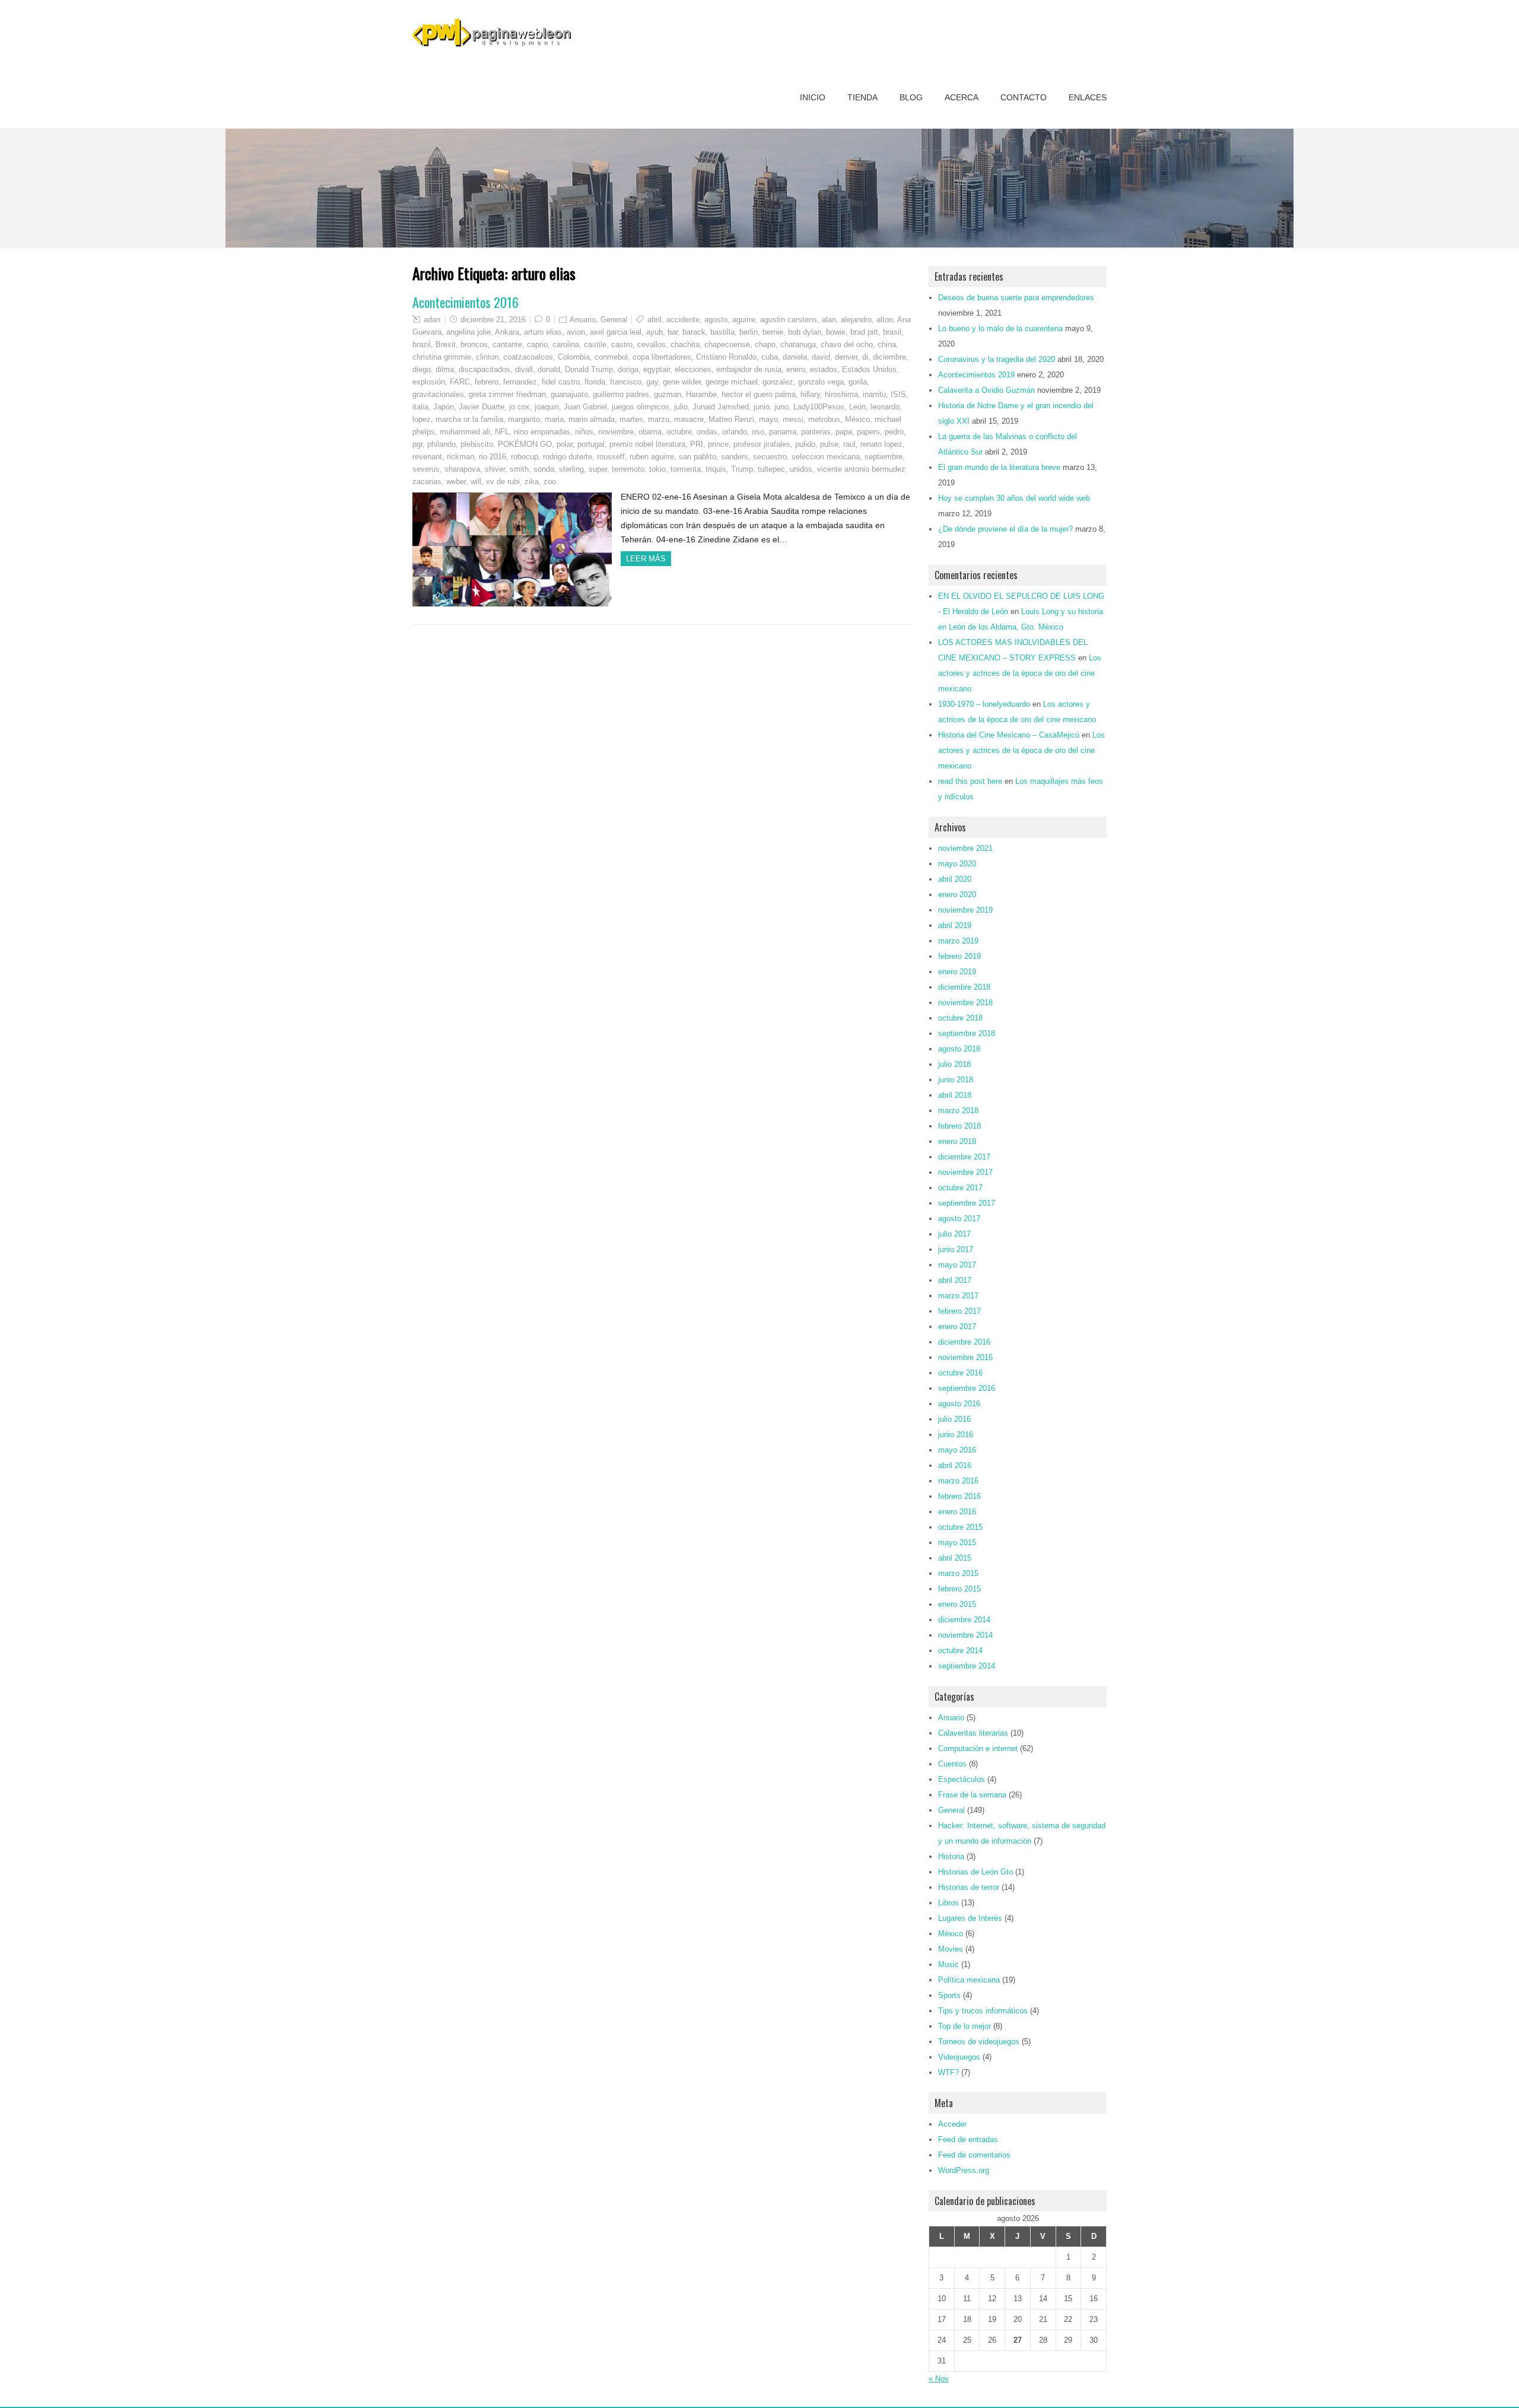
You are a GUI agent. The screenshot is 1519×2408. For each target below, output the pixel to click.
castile (595, 344)
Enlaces (1088, 97)
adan (432, 320)
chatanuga (798, 344)
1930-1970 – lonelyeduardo (984, 704)
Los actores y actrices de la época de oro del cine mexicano (1020, 673)
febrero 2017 (959, 1311)
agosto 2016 (959, 1404)
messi (793, 419)
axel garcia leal (616, 332)
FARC (460, 382)
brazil (422, 344)
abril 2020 (955, 879)
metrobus (824, 419)
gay (652, 382)
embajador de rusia (749, 369)
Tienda (862, 97)
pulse (829, 444)
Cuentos (952, 1764)
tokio (657, 469)
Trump (742, 469)
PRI (697, 444)
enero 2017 (957, 1327)
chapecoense (727, 344)
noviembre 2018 (965, 1003)
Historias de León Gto (975, 1872)
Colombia (574, 357)
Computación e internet (978, 1748)
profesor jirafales (762, 444)
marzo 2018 (958, 1111)
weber (456, 482)
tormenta (686, 469)
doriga (628, 369)
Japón (444, 407)
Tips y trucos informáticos (983, 2011)
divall (524, 369)
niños (584, 432)
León (857, 407)
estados (824, 369)
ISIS (898, 394)
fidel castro (561, 382)
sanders (735, 457)
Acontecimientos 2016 (465, 302)
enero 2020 (957, 895)
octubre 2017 (960, 1188)
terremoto (628, 469)
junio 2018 (956, 1080)
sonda (544, 469)
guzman (668, 394)
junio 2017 (956, 1249)
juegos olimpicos (641, 407)
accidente (683, 320)
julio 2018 (954, 1064)
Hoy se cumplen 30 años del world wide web (1014, 498)
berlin (749, 332)
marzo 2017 (958, 1296)
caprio (537, 344)
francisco (626, 382)
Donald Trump (589, 369)
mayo (768, 419)
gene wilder (682, 382)
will (476, 482)
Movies (951, 1949)
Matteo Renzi (731, 419)
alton (885, 320)
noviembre (616, 432)
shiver (495, 469)
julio (681, 407)
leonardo (885, 407)
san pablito (697, 457)
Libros (948, 1903)
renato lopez (881, 444)
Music (948, 1964)
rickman (460, 457)
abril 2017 (955, 1280)
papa (844, 432)
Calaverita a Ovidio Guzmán (986, 390)
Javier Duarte (482, 407)
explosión (429, 382)
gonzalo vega (821, 382)
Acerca (962, 97)
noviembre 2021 (965, 848)
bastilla (722, 332)
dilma (445, 369)
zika (532, 482)
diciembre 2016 (964, 1342)
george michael (732, 382)
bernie (773, 332)
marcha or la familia (469, 419)
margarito (524, 419)
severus (426, 469)
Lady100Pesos (819, 407)
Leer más (646, 559)
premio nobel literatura (647, 444)
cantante (507, 344)
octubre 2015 (960, 1527)
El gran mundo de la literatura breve (999, 467)
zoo (550, 482)
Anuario (583, 320)
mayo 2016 (957, 1450)
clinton (487, 357)
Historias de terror (969, 1887)
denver (846, 357)
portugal (591, 444)
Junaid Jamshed (721, 407)
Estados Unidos (869, 369)
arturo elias (543, 332)
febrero (487, 382)
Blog (911, 97)
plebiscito (477, 444)
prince (718, 444)
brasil (892, 332)
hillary (810, 394)
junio (762, 407)
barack (694, 332)
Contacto (1024, 97)
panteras (816, 432)
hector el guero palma (759, 394)
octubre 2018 (960, 1018)
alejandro (856, 320)
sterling (571, 469)
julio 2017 (954, 1234)
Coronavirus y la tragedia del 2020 (997, 359)
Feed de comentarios (974, 2155)
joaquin (547, 407)
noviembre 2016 (965, 1357)
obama (650, 432)
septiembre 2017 (967, 1203)
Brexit (446, 344)
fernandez (520, 382)
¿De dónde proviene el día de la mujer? (1005, 529)
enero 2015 (957, 1604)
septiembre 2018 (967, 1033)
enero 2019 (957, 972)
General (614, 320)
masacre (689, 419)
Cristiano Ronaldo (726, 357)
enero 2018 (957, 1141)
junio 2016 (956, 1435)
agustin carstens (789, 320)
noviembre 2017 (965, 1172)
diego (422, 369)
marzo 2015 (958, 1573)
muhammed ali (465, 432)
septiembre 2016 (967, 1388)
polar (565, 444)
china (887, 344)
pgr (417, 444)
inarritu (874, 394)
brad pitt (864, 332)
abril (654, 320)
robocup (525, 457)
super (598, 469)
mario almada (592, 419)
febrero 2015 (959, 1589)
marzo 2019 (958, 941)
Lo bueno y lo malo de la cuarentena (1000, 328)
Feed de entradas (968, 2139)
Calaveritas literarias (973, 1733)
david (821, 357)
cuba (770, 357)
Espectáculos (962, 1779)
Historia (951, 1856)
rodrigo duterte (568, 457)
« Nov (939, 2379)
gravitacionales (438, 394)
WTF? (948, 2072)
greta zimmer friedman (507, 394)
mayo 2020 (957, 864)
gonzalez (778, 382)
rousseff (611, 457)
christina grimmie (442, 357)
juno (781, 407)
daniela (795, 357)
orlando (735, 432)
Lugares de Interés (970, 1918)
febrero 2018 (959, 1126)
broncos (474, 344)
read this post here (970, 781)
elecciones (693, 369)
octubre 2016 (960, 1373)
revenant (427, 457)
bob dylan (805, 332)
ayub (654, 332)
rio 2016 (492, 457)
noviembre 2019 (965, 910)
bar (673, 332)
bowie (836, 332)
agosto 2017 (959, 1219)
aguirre (744, 320)
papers (868, 432)
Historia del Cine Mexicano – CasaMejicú (1009, 735)
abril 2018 (955, 1095)
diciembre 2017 (964, 1157)
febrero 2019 (959, 956)
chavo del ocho (847, 344)
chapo (765, 344)
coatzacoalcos (528, 357)
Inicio (813, 97)
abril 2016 (955, 1465)
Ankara (507, 332)
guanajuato (569, 394)
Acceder (952, 2124)
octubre (679, 432)
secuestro (770, 457)
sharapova (462, 469)
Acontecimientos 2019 (976, 375)
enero (796, 369)
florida (595, 382)
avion (576, 332)
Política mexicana (969, 1980)
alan (829, 320)
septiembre (884, 457)
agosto (716, 320)
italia (420, 407)
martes (631, 419)
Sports (949, 1995)
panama (783, 432)
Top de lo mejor (965, 2026)
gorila (858, 382)
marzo (659, 419)
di (865, 357)
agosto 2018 (959, 1049)
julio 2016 (954, 1419)
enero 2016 (957, 1512)
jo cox (519, 407)
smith (519, 469)
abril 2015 (955, 1558)
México (857, 419)
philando (441, 444)
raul (849, 444)
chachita (685, 344)
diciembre (889, 357)
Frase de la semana (972, 1795)
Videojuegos (959, 2057)
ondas (707, 432)
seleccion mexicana (826, 457)
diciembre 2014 (964, 1620)
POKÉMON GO (525, 444)
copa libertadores (662, 357)
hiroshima (841, 394)
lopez (422, 419)
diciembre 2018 (964, 987)
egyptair (657, 369)
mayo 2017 (957, 1265)
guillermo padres (621, 394)
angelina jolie (468, 332)
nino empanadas (542, 432)
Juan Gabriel (585, 407)
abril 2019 (955, 925)
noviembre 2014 (965, 1635)
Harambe (701, 394)
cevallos (652, 344)
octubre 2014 (960, 1651)
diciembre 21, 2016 (493, 320)
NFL (502, 432)
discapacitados (484, 369)
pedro (894, 432)
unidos (801, 469)
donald (549, 369)
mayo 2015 (957, 1543)
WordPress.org (964, 2170)
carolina (566, 344)
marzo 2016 (958, 1481)
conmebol (611, 357)
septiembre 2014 (967, 1666)
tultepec (771, 469)
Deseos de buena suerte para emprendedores (1016, 298)
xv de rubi (503, 482)
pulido (805, 444)
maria (554, 419)
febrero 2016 (959, 1496)
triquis (716, 469)
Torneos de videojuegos (979, 2042)
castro (622, 344)
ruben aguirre (652, 457)
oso (758, 432)
